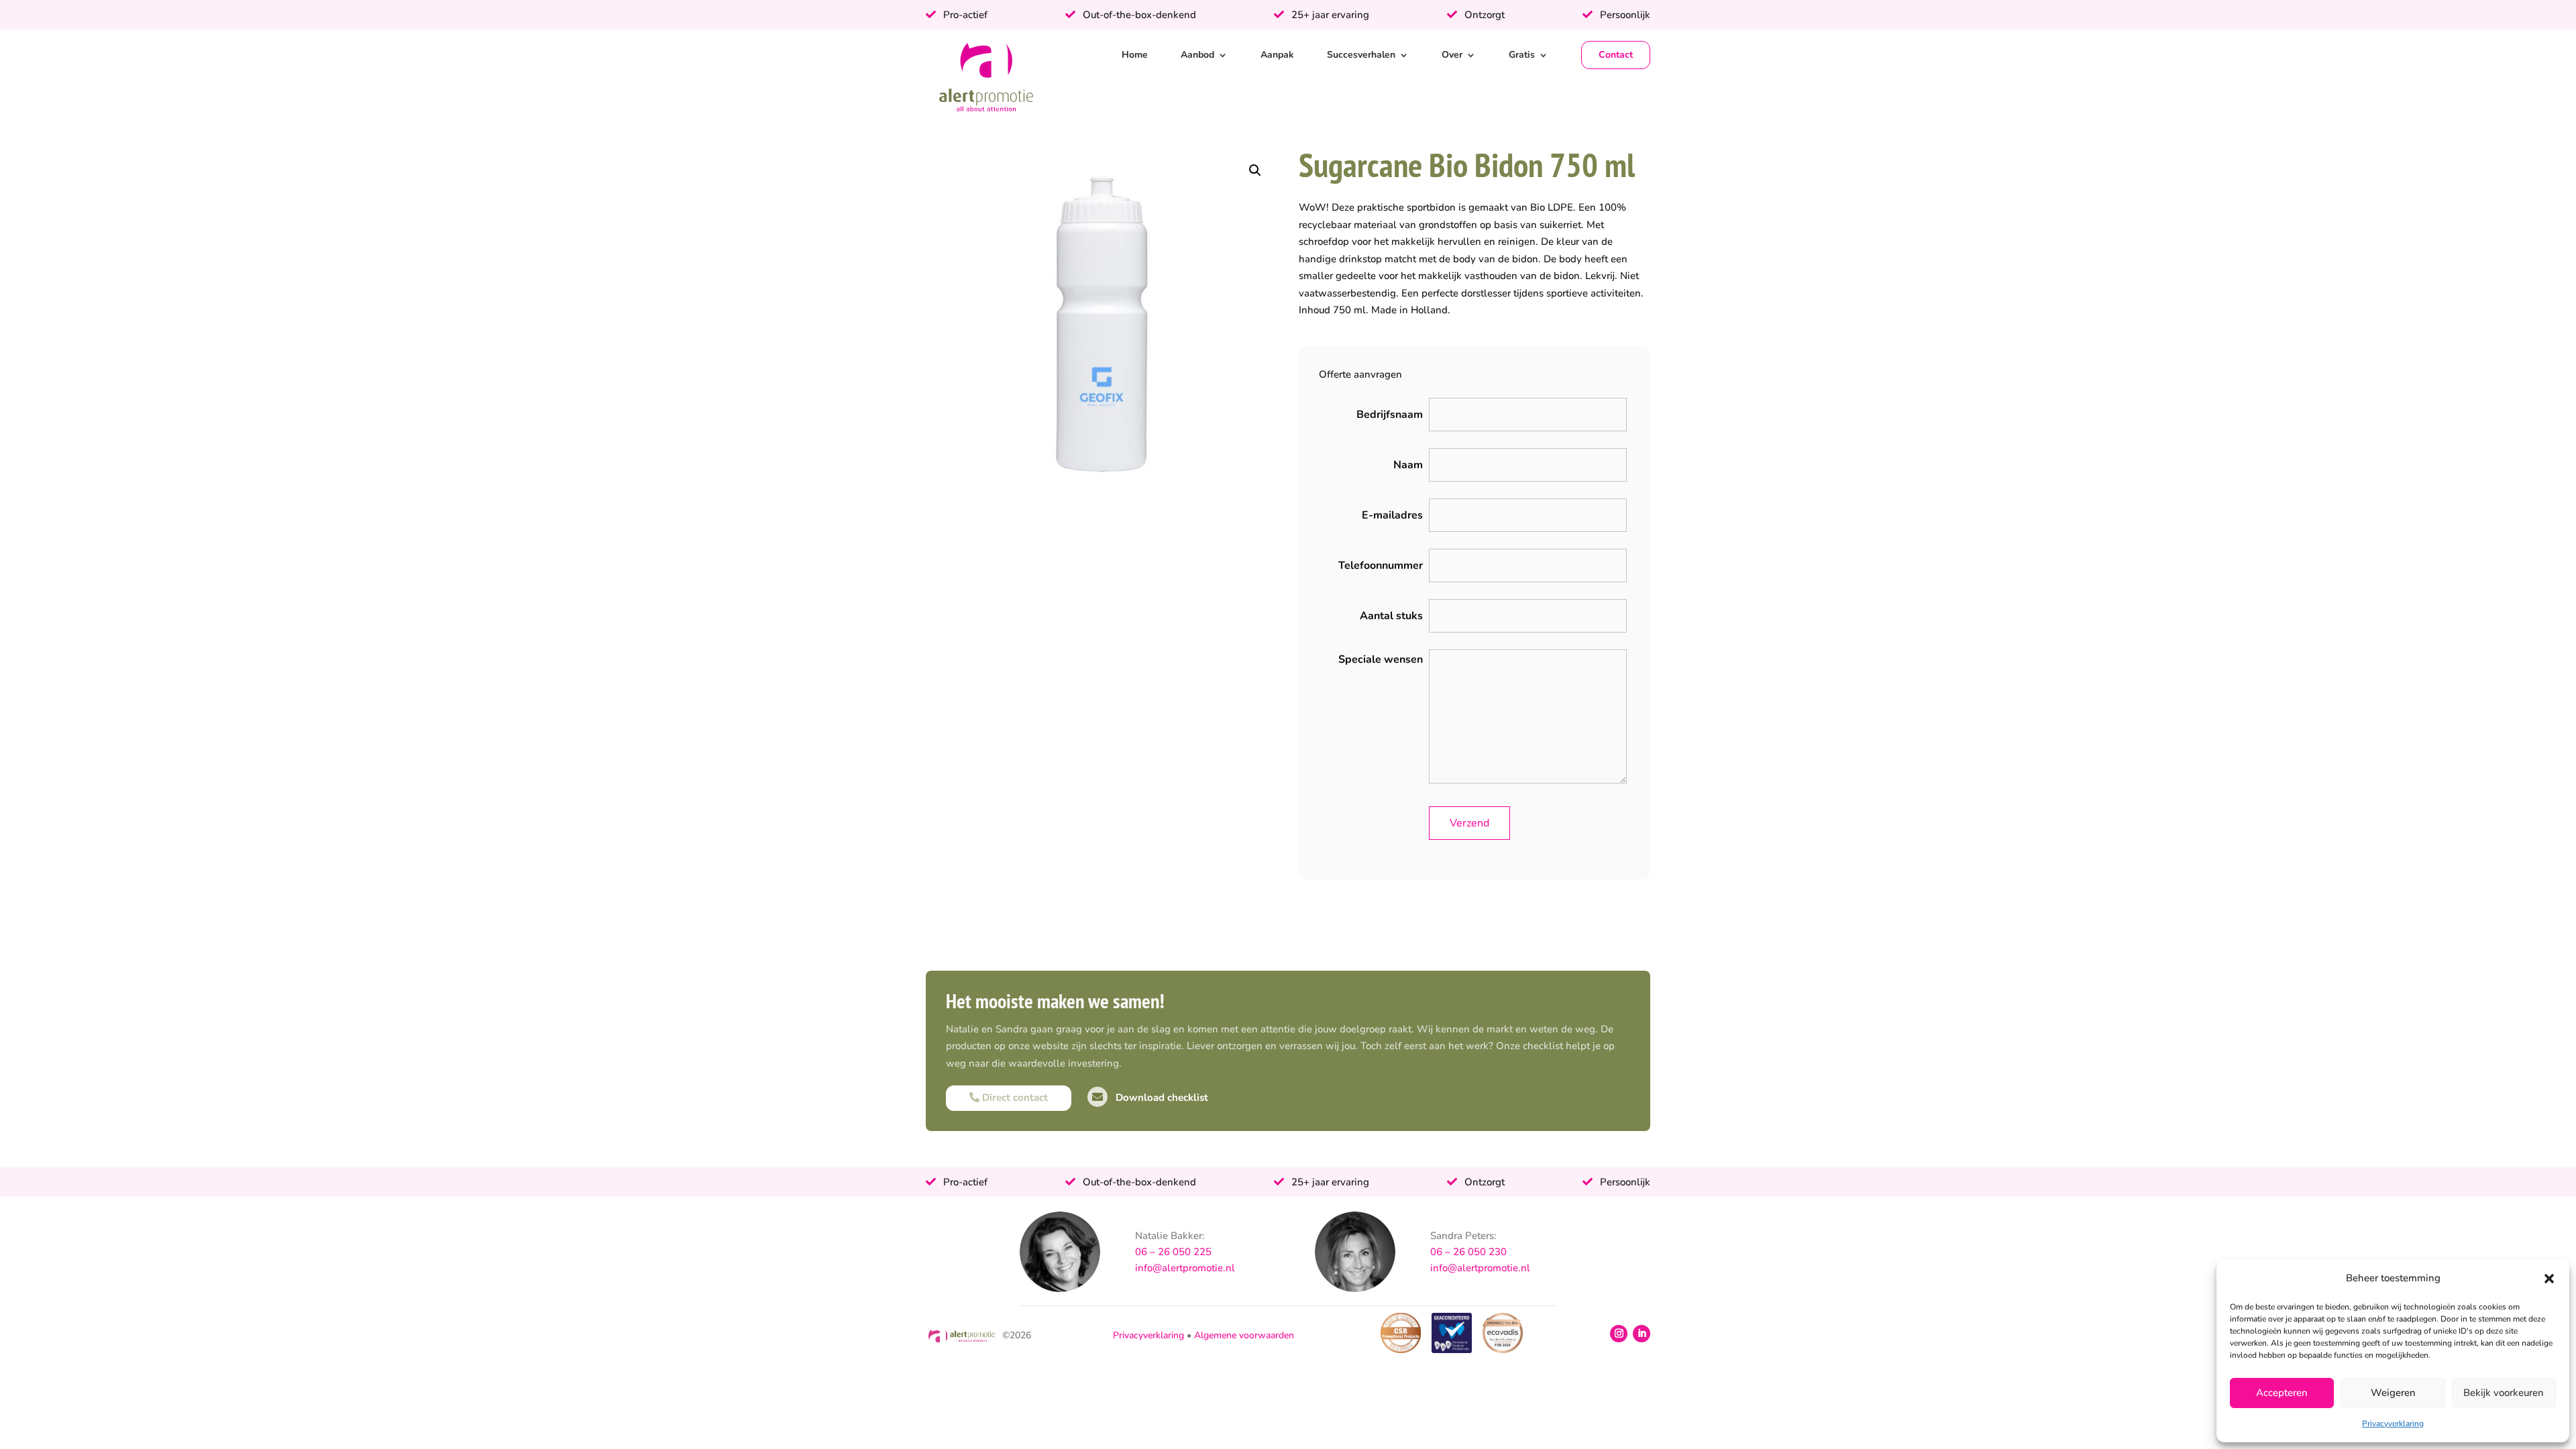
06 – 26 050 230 (1468, 1252)
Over (1452, 55)
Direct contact (1014, 1097)
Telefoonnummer (1381, 566)
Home (1135, 55)
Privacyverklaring (2393, 1424)
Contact (1616, 55)
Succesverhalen (1361, 55)
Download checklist (1161, 1097)
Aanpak (1277, 55)
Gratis (1522, 55)
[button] (2549, 1279)
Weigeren (2393, 1393)
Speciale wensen (1381, 659)
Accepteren (2282, 1393)
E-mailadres (1392, 515)
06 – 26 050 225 (1173, 1252)
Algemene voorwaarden (1244, 1335)
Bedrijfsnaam (1390, 415)
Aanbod (1197, 55)
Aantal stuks (1391, 616)
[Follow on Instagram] (1619, 1334)
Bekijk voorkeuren (2504, 1393)
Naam (1408, 465)
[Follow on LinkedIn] (1642, 1334)
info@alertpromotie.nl (1185, 1268)
